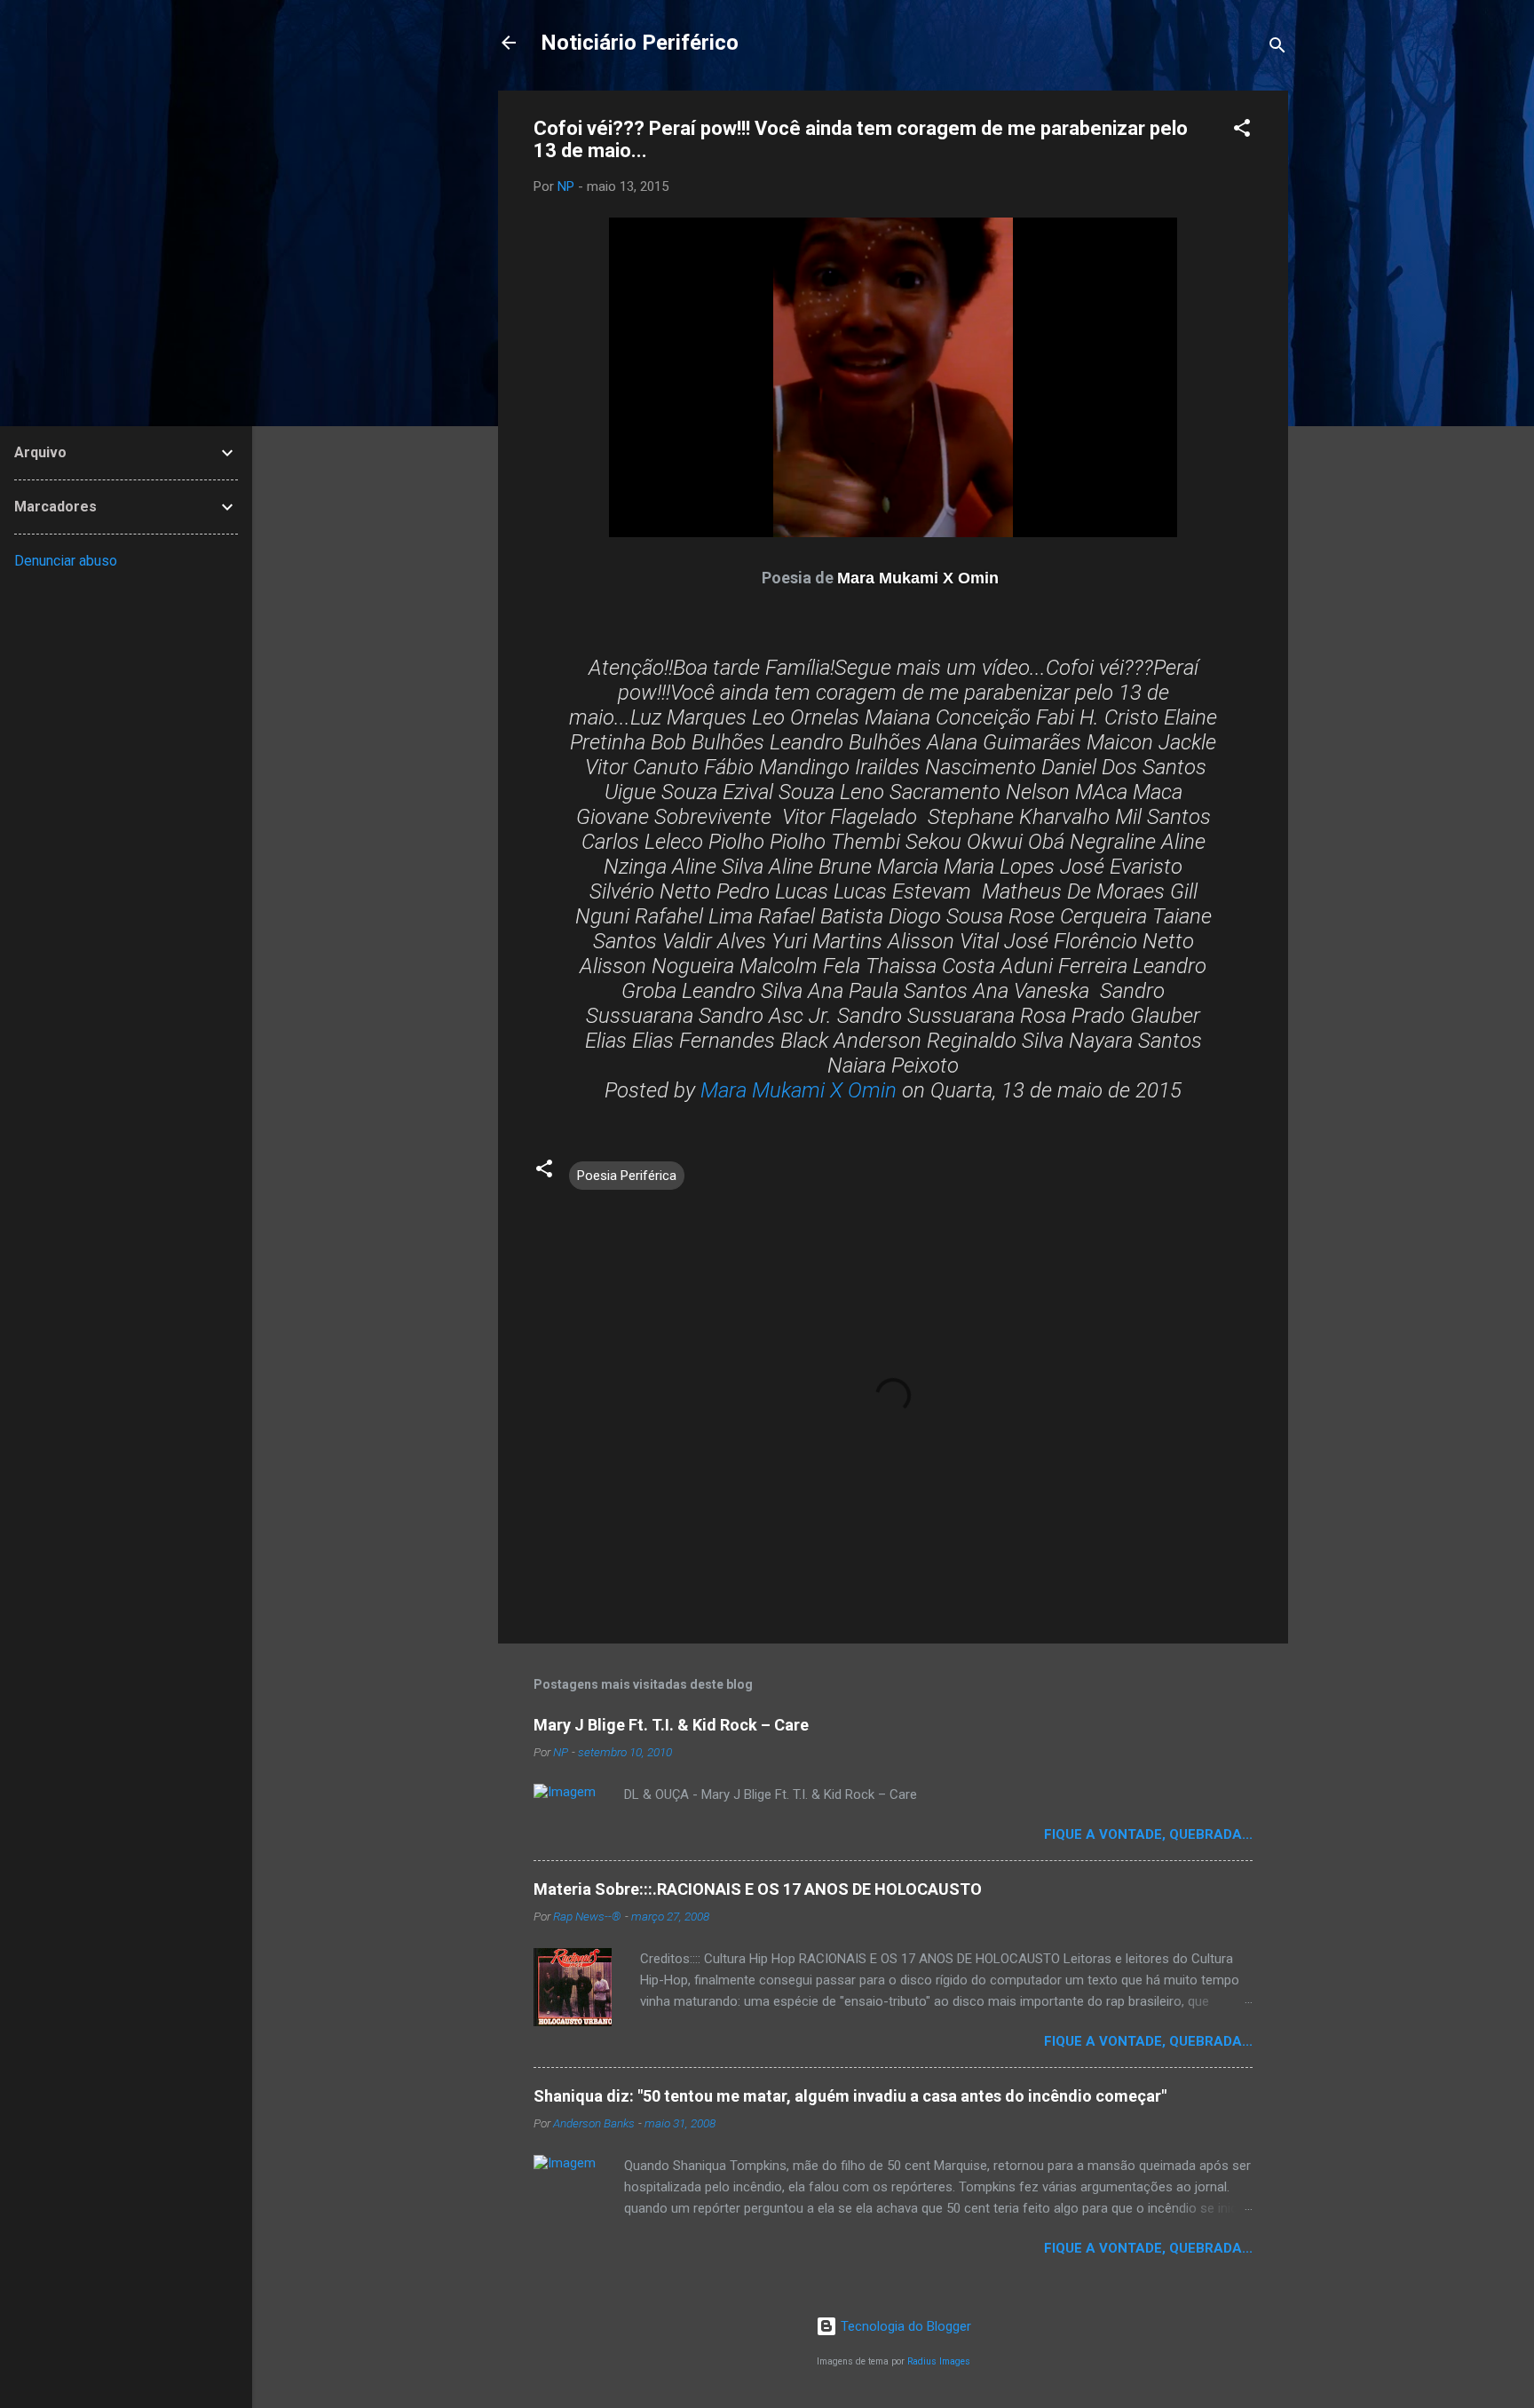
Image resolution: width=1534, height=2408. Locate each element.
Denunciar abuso (66, 561)
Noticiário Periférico (640, 43)
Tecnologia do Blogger (904, 2326)
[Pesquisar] (1277, 48)
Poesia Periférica (627, 1176)
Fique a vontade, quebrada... (1148, 1834)
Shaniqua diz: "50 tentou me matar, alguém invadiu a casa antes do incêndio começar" (850, 2096)
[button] (1242, 131)
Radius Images (939, 2361)
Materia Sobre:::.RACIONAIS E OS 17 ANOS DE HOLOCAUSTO (758, 1889)
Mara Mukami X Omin (799, 1090)
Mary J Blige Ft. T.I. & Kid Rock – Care (671, 1725)
